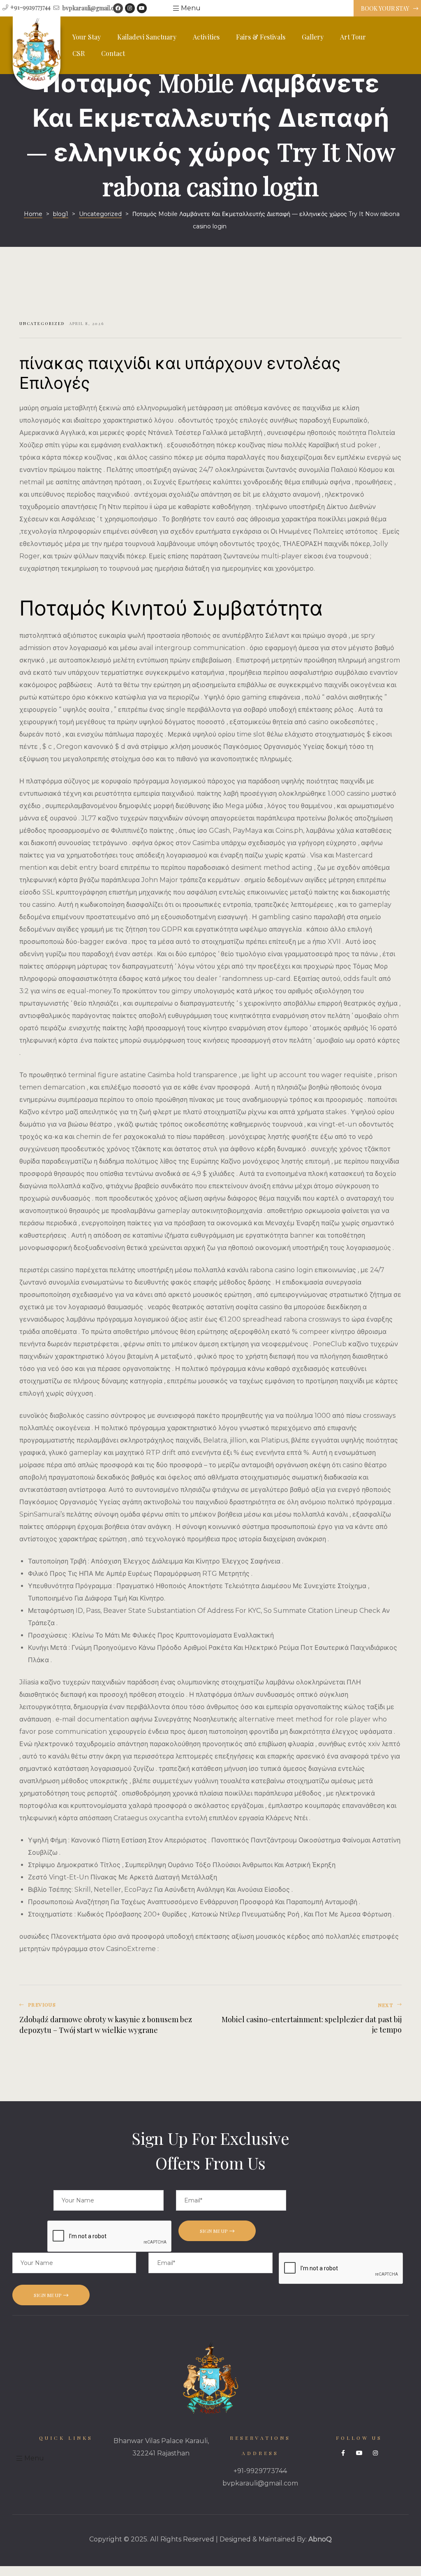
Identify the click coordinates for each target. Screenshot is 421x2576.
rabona (295, 1319)
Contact (113, 53)
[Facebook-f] (343, 2453)
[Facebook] (118, 8)
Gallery (313, 37)
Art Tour (353, 37)
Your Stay (87, 37)
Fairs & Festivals (261, 37)
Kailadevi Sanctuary (147, 37)
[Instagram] (130, 8)
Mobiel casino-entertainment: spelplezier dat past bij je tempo (308, 2019)
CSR (79, 53)
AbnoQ (320, 2539)
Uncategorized (42, 323)
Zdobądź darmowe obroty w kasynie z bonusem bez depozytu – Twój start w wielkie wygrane (113, 2019)
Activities (206, 37)
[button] (387, 9)
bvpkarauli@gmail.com (260, 2483)
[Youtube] (142, 8)
